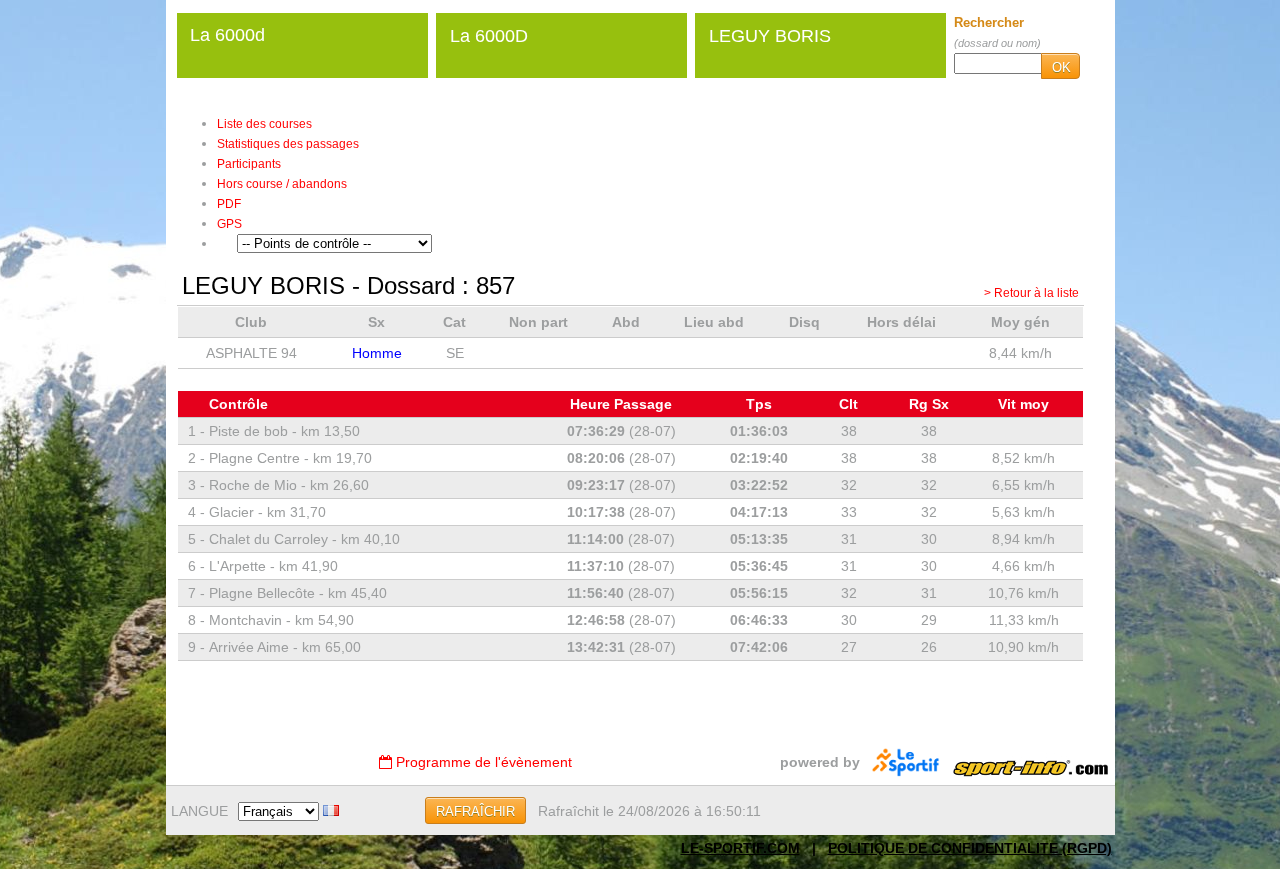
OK (1061, 67)
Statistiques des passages (288, 144)
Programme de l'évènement (482, 762)
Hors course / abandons (282, 184)
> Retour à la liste (1031, 293)
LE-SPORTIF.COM (740, 848)
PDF (229, 204)
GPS (229, 224)
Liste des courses (264, 124)
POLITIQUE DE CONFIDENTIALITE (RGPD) (970, 848)
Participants (249, 164)
